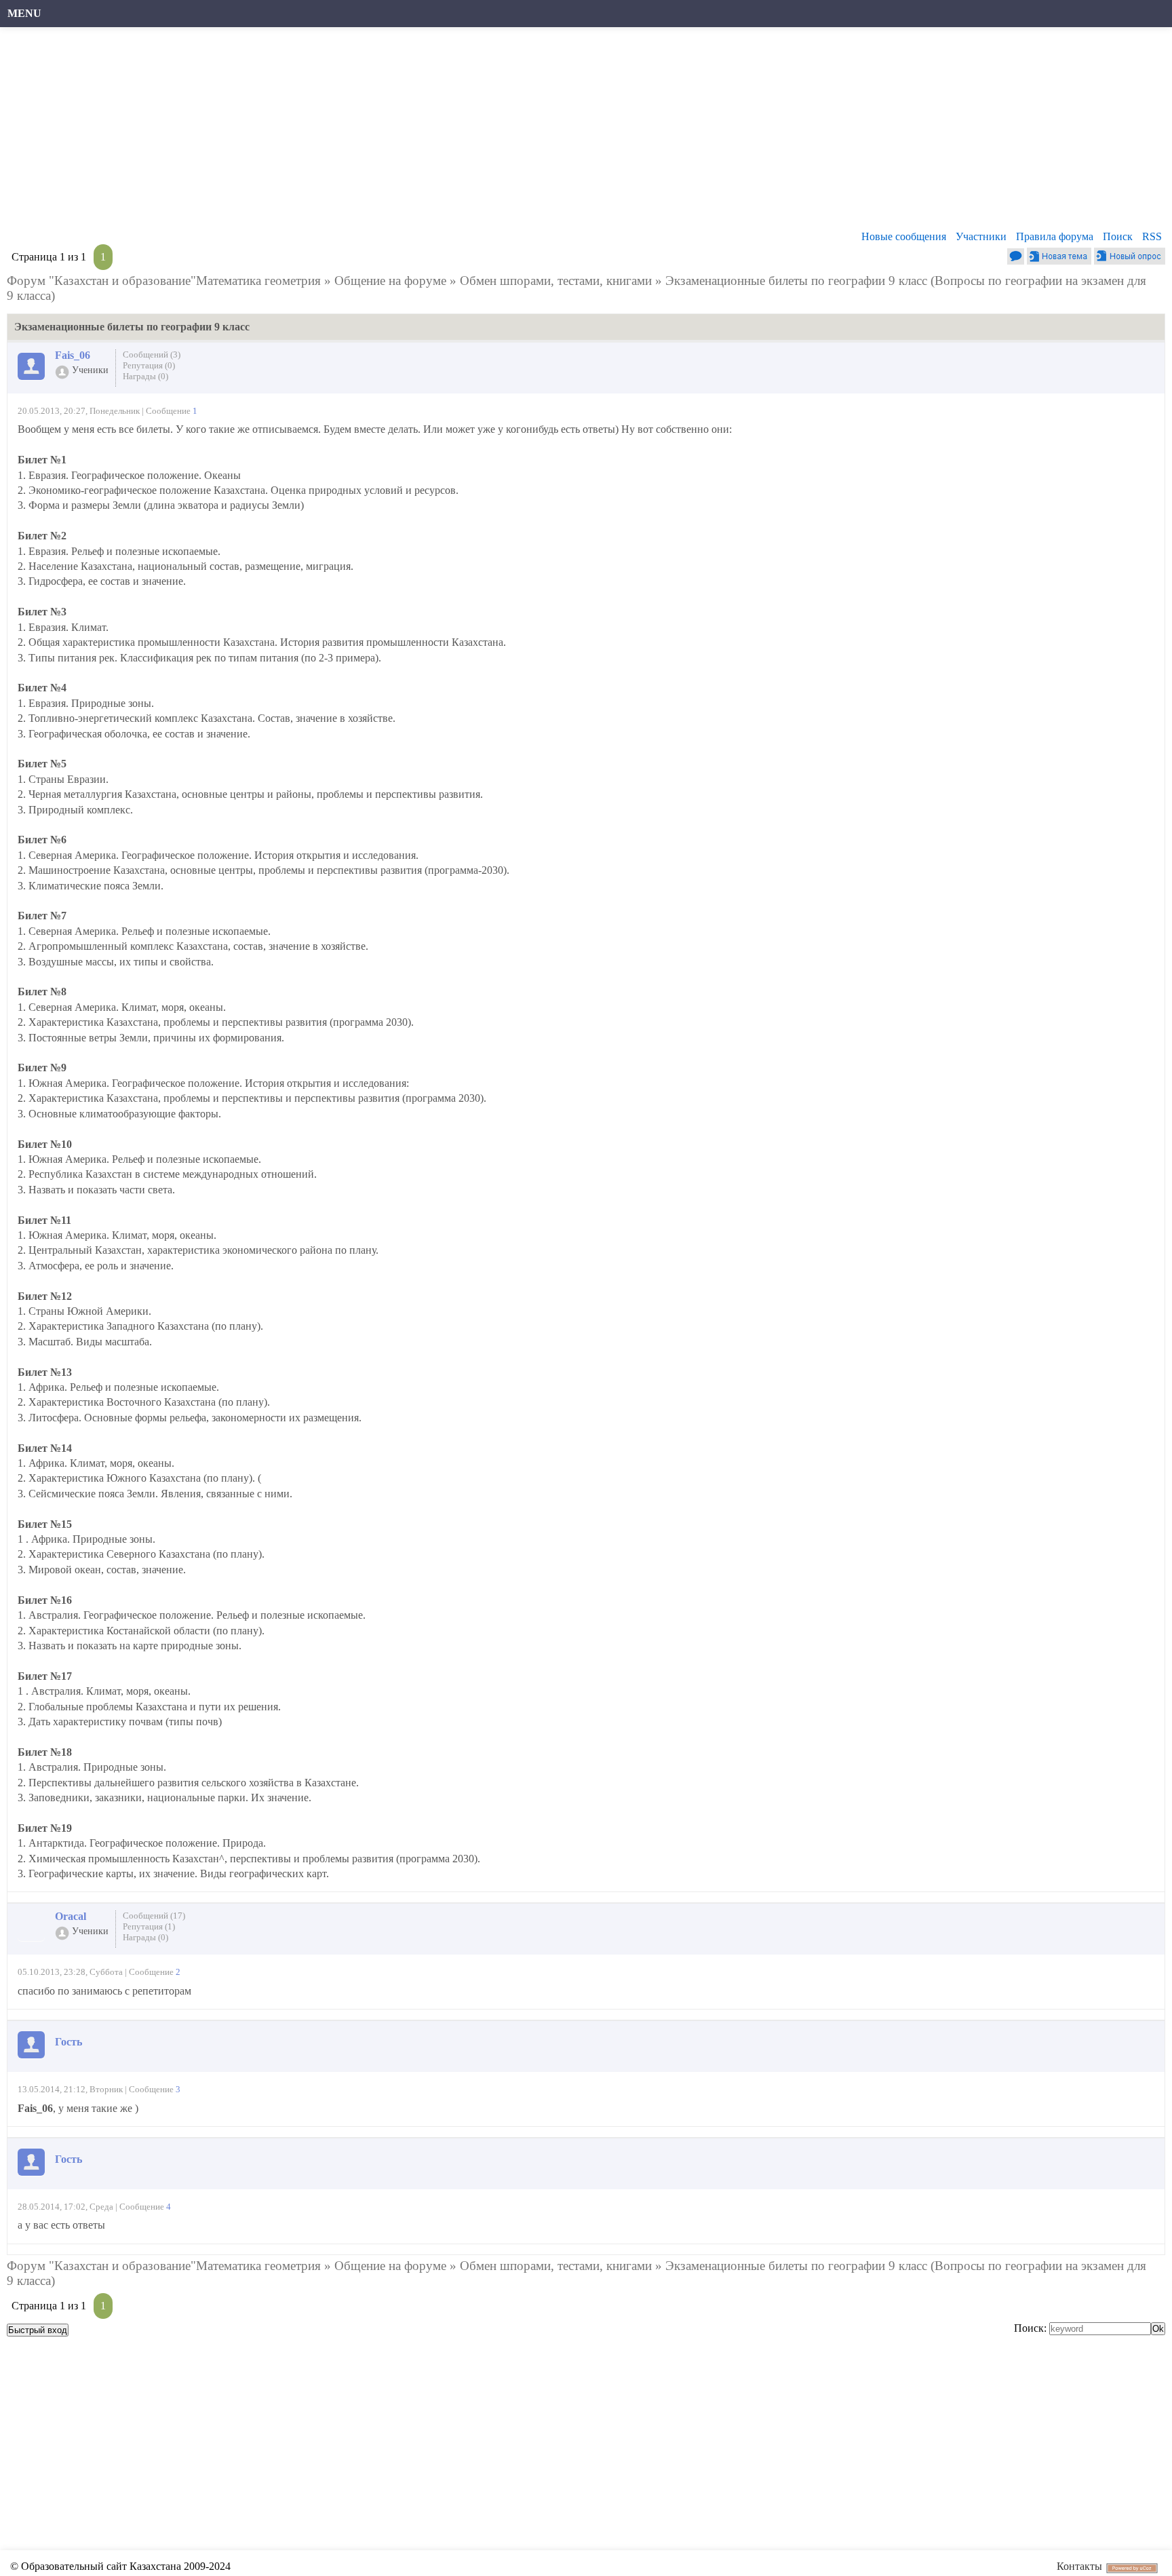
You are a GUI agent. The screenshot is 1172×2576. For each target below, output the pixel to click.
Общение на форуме (390, 281)
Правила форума (1055, 236)
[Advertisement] (417, 132)
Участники (981, 236)
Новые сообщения (904, 236)
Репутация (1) (149, 1926)
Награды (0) (145, 376)
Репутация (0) (149, 365)
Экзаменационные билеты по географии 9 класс (796, 281)
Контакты (1079, 2566)
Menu (24, 13)
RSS (1152, 236)
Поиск (1118, 236)
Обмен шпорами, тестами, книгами (556, 281)
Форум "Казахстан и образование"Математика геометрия (164, 281)
